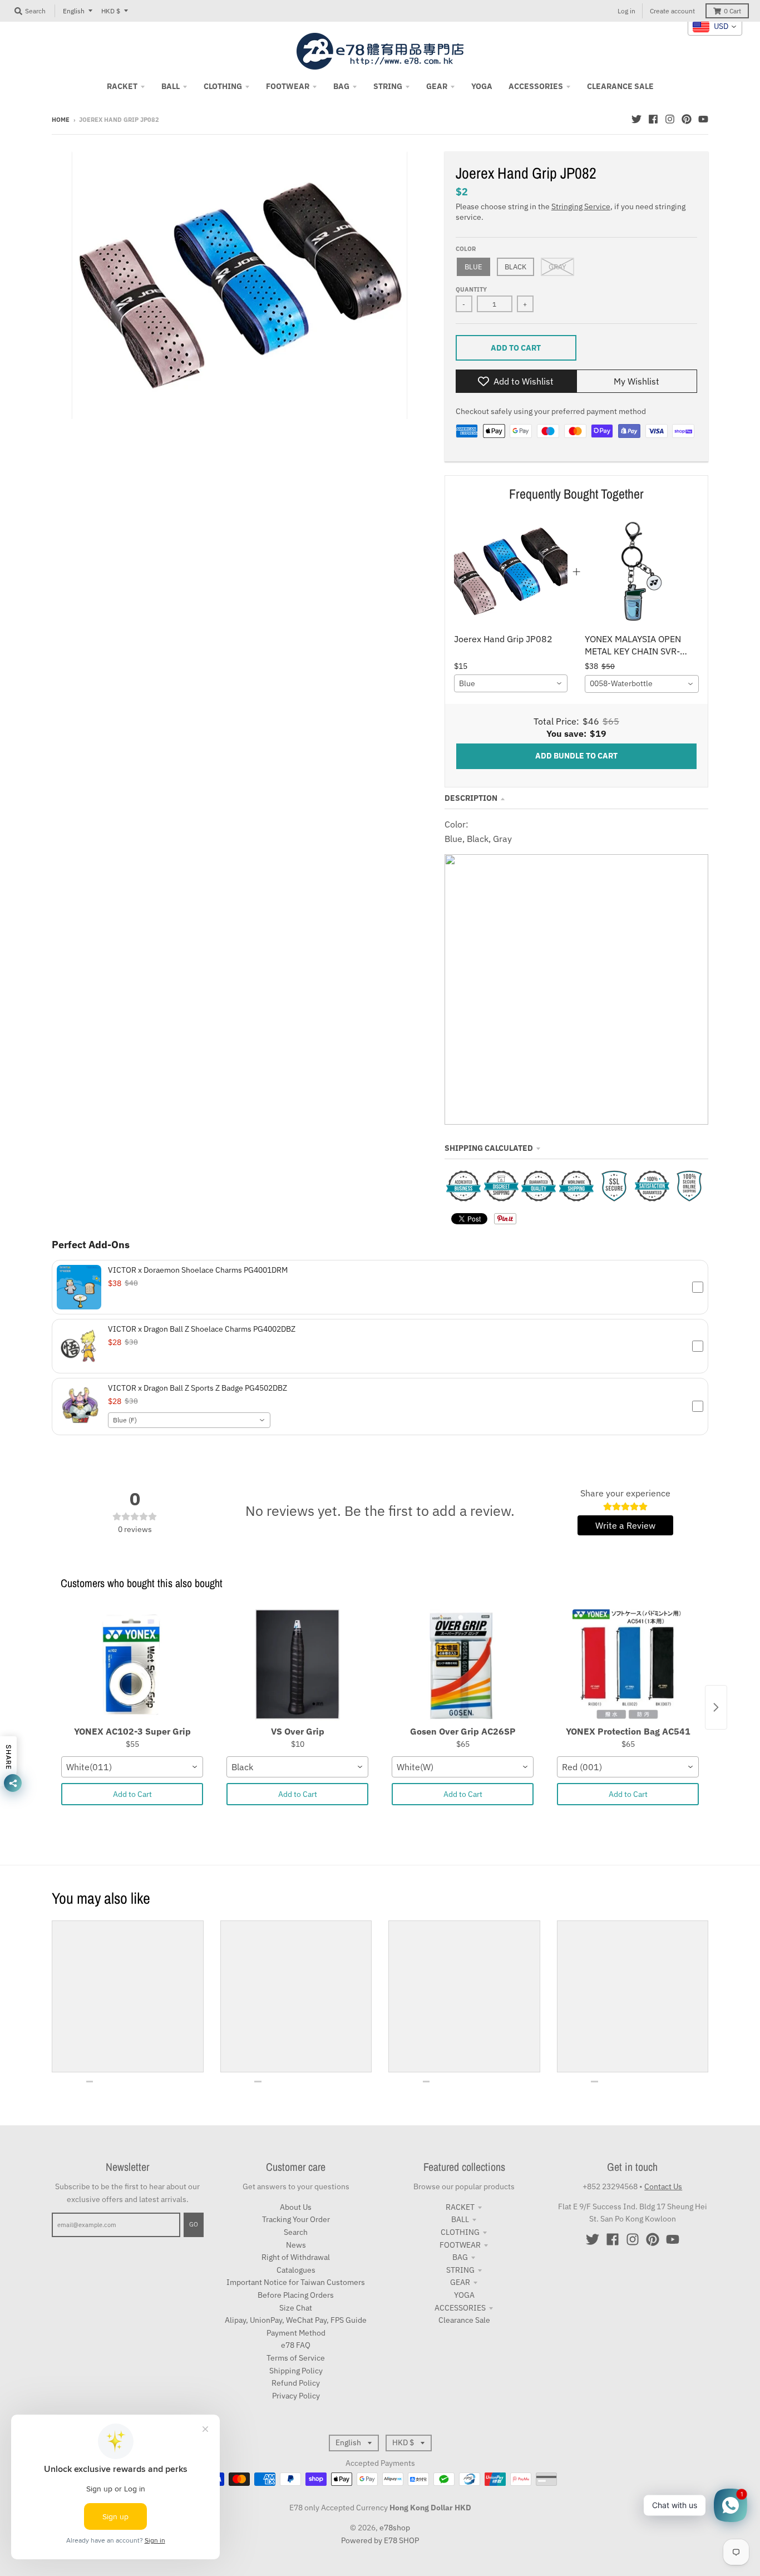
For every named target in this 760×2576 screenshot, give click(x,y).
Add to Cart (132, 1794)
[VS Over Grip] (297, 1665)
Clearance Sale (464, 2320)
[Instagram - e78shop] (670, 119)
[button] (380, 1287)
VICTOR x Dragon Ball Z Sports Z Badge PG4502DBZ (198, 1388)
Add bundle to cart (576, 756)
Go (194, 2224)
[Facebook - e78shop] (653, 119)
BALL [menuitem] (171, 86)
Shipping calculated (489, 1148)
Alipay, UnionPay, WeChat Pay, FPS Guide (296, 2320)
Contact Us (663, 2186)
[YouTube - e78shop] (703, 119)
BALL (460, 2219)
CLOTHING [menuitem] (223, 86)
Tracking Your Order (296, 2219)
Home (61, 120)
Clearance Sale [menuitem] (620, 86)
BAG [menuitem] (341, 86)
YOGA (464, 2295)
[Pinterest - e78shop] (687, 119)
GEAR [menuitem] (437, 86)
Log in (626, 11)
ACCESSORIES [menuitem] (536, 86)
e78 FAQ (296, 2345)
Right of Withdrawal (296, 2257)
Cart (732, 11)
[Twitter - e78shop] (636, 119)
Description (471, 798)
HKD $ (111, 11)
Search (296, 2232)
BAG (460, 2257)
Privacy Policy (296, 2396)
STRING (460, 2270)
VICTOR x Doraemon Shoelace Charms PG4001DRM (198, 1270)
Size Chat (296, 2308)
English (74, 11)
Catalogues (296, 2270)
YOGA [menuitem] (482, 86)
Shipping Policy (296, 2371)
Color (466, 249)
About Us (296, 2207)
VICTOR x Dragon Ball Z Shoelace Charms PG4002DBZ (202, 1329)
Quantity (471, 289)
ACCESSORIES (460, 2308)
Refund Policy (296, 2383)
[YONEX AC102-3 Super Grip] (132, 1665)
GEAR (460, 2282)
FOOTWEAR (460, 2245)
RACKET (460, 2207)
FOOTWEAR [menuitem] (288, 86)
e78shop (395, 2528)
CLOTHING (460, 2232)
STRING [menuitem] (388, 86)
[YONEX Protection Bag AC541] (628, 1665)
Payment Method (296, 2333)
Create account (672, 11)
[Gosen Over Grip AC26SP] (463, 1665)
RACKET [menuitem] (122, 86)
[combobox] (511, 683)
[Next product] (716, 1707)
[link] (511, 571)
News (296, 2245)
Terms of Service (296, 2358)
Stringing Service (581, 206)
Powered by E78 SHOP (380, 2540)
